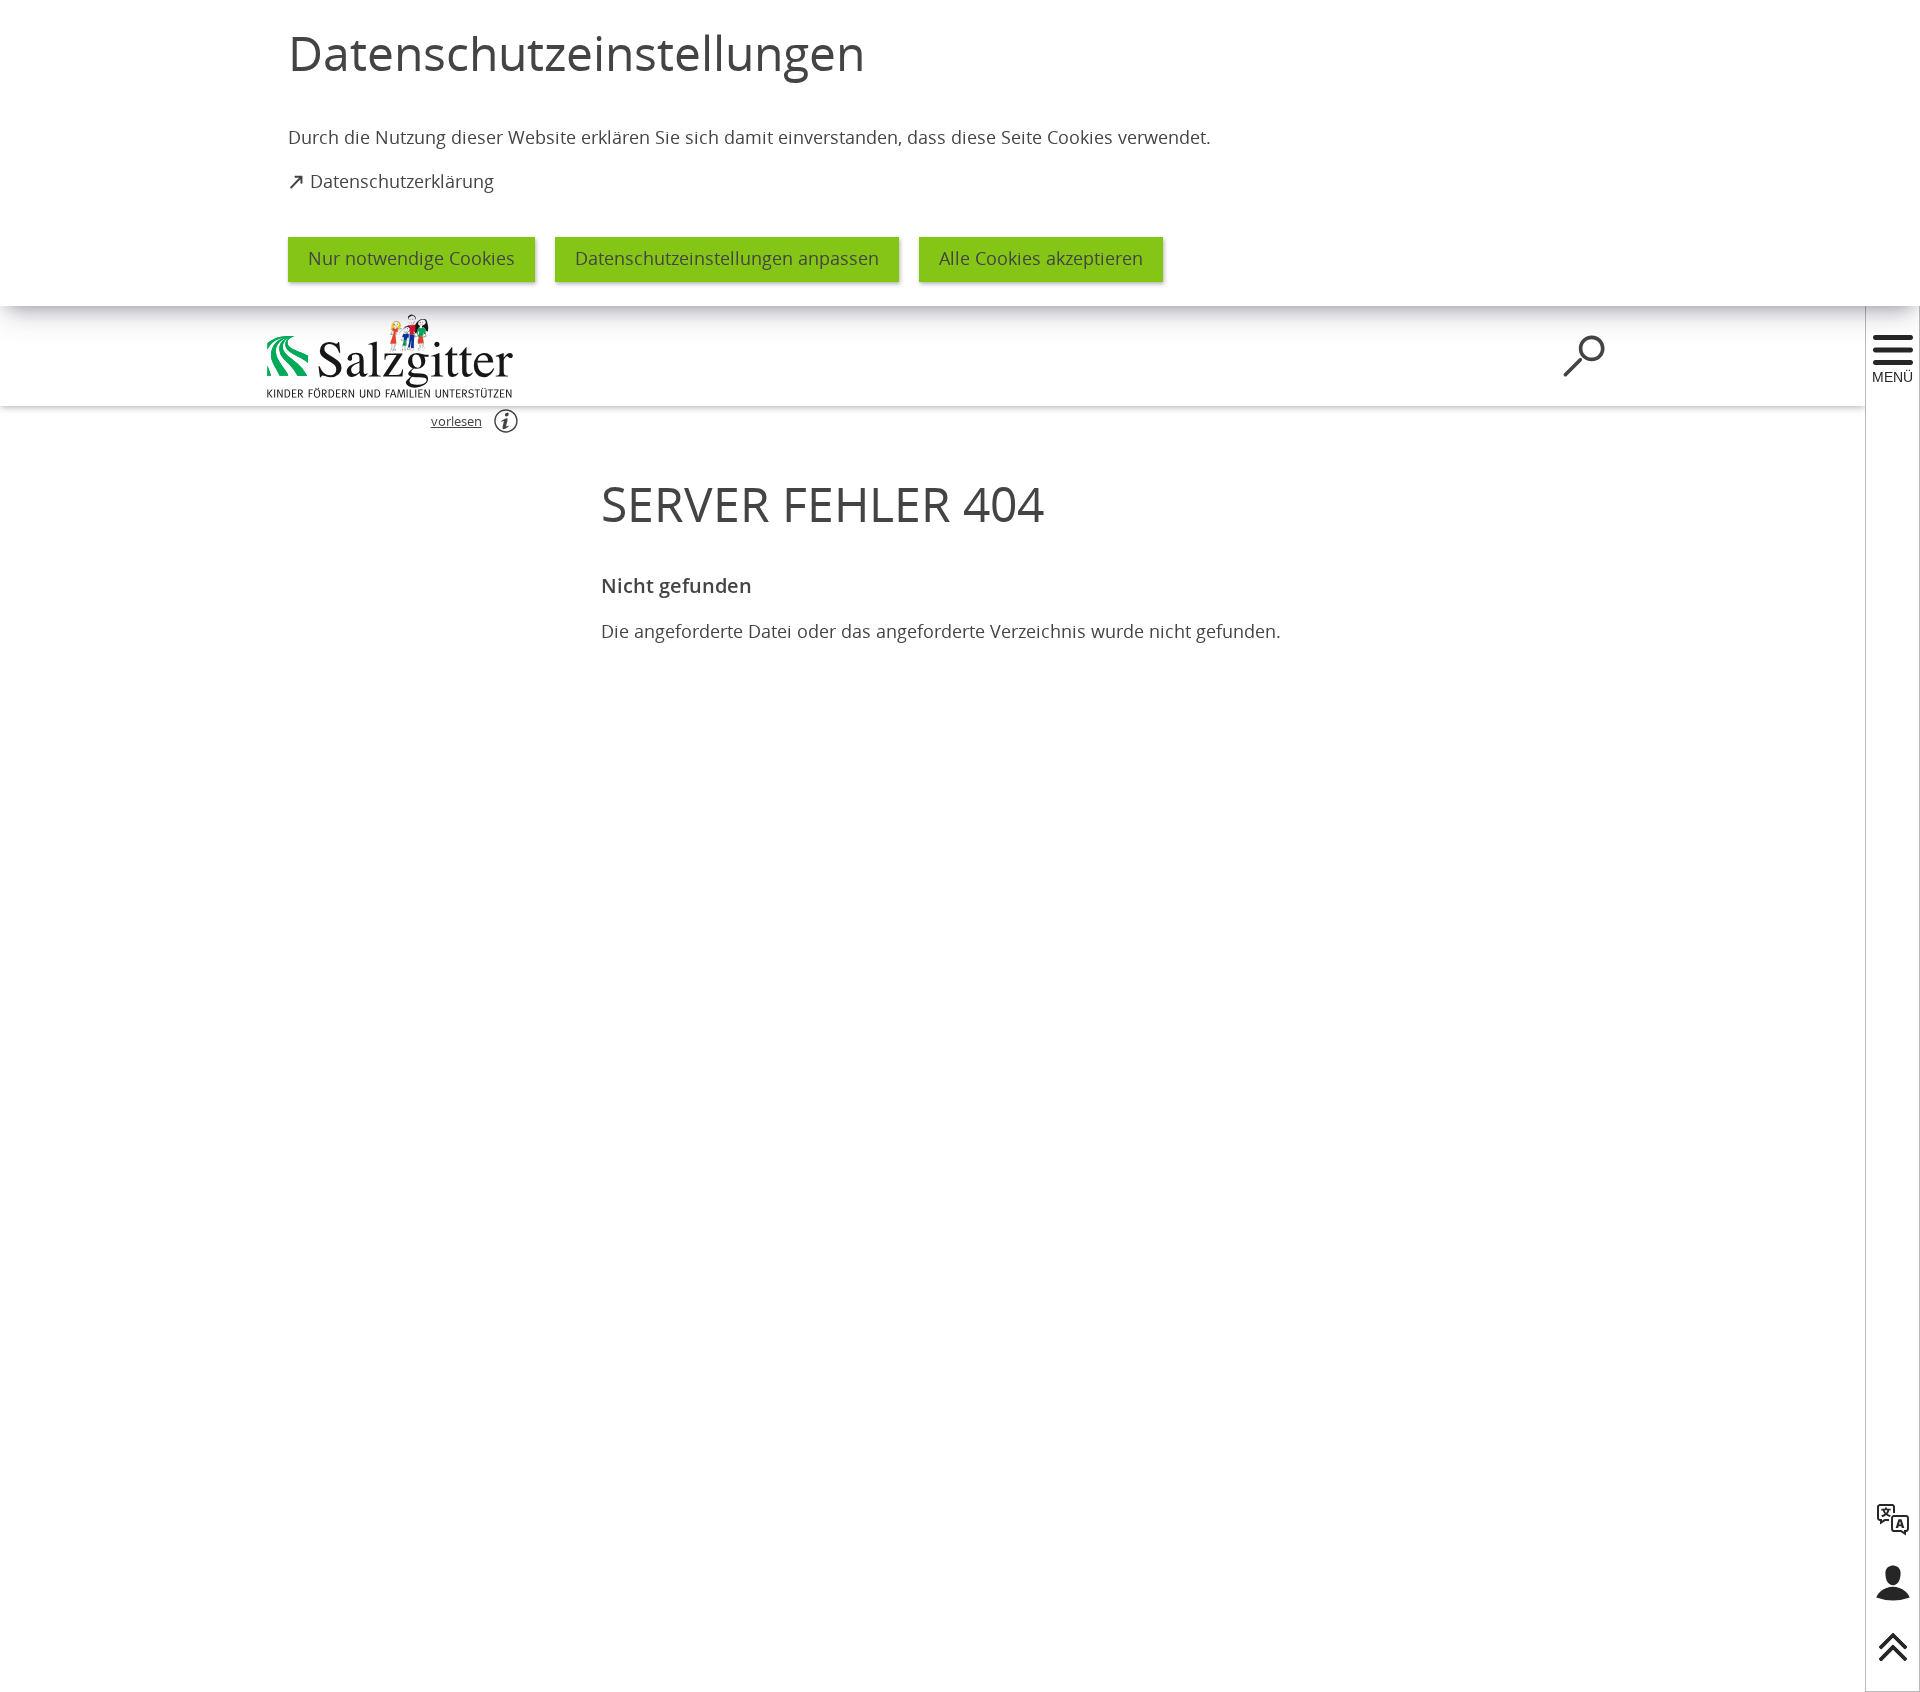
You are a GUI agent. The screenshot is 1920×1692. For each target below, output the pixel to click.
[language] (1893, 1519)
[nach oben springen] (1893, 1647)
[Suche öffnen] (1584, 356)
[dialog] (960, 153)
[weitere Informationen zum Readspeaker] (506, 421)
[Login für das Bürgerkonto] (1893, 1583)
